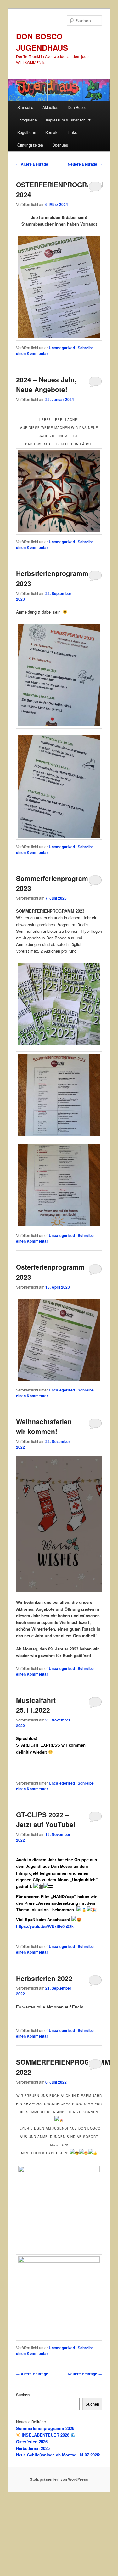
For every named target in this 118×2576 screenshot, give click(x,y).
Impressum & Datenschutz (68, 120)
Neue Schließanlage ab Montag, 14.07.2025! (58, 2455)
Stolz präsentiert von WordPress (59, 2479)
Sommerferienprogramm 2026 (45, 2428)
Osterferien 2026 (32, 2441)
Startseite (25, 107)
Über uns (60, 145)
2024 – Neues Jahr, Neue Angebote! (46, 385)
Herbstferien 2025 (33, 2448)
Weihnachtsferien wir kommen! (44, 1426)
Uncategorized (62, 348)
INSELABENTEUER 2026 (45, 2435)
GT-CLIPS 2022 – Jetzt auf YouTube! (46, 1820)
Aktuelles (50, 107)
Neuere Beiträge (85, 164)
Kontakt (52, 132)
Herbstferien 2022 (44, 1978)
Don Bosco (77, 107)
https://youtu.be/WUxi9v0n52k (45, 1926)
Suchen (23, 2395)
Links (72, 132)
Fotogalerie (27, 120)
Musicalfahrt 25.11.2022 (36, 1705)
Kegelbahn (27, 132)
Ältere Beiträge (32, 164)
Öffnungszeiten (30, 145)
